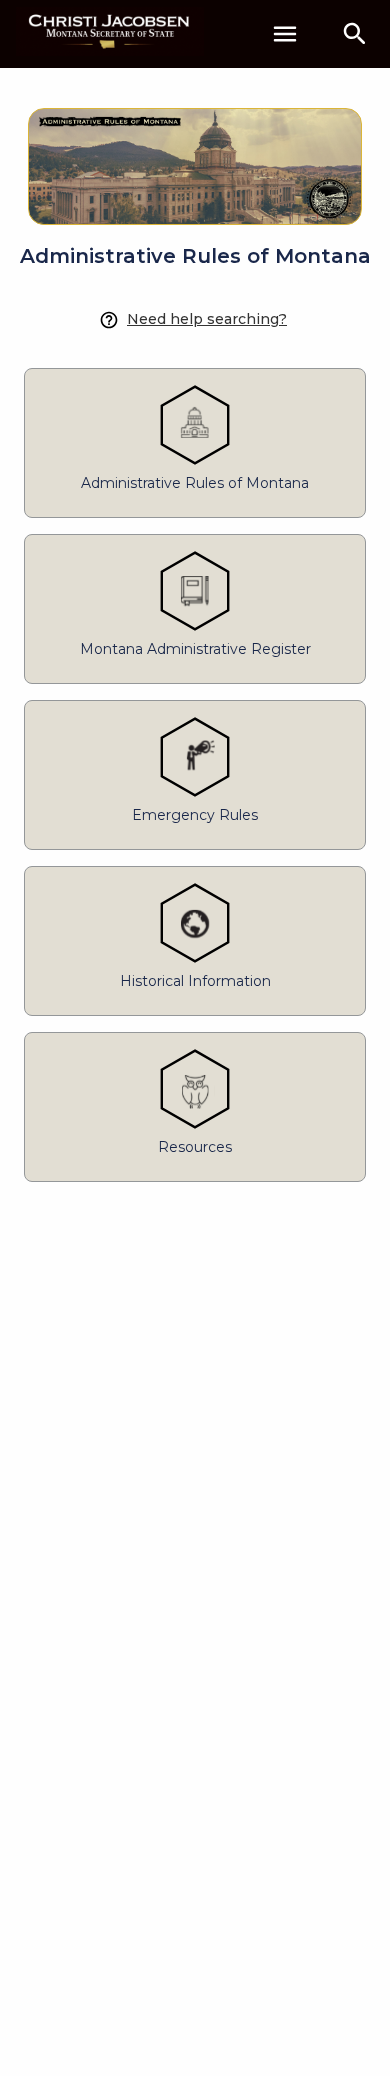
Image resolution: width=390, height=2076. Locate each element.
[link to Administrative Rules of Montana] (195, 154)
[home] (110, 33)
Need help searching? (207, 319)
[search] (355, 34)
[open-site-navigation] (285, 34)
